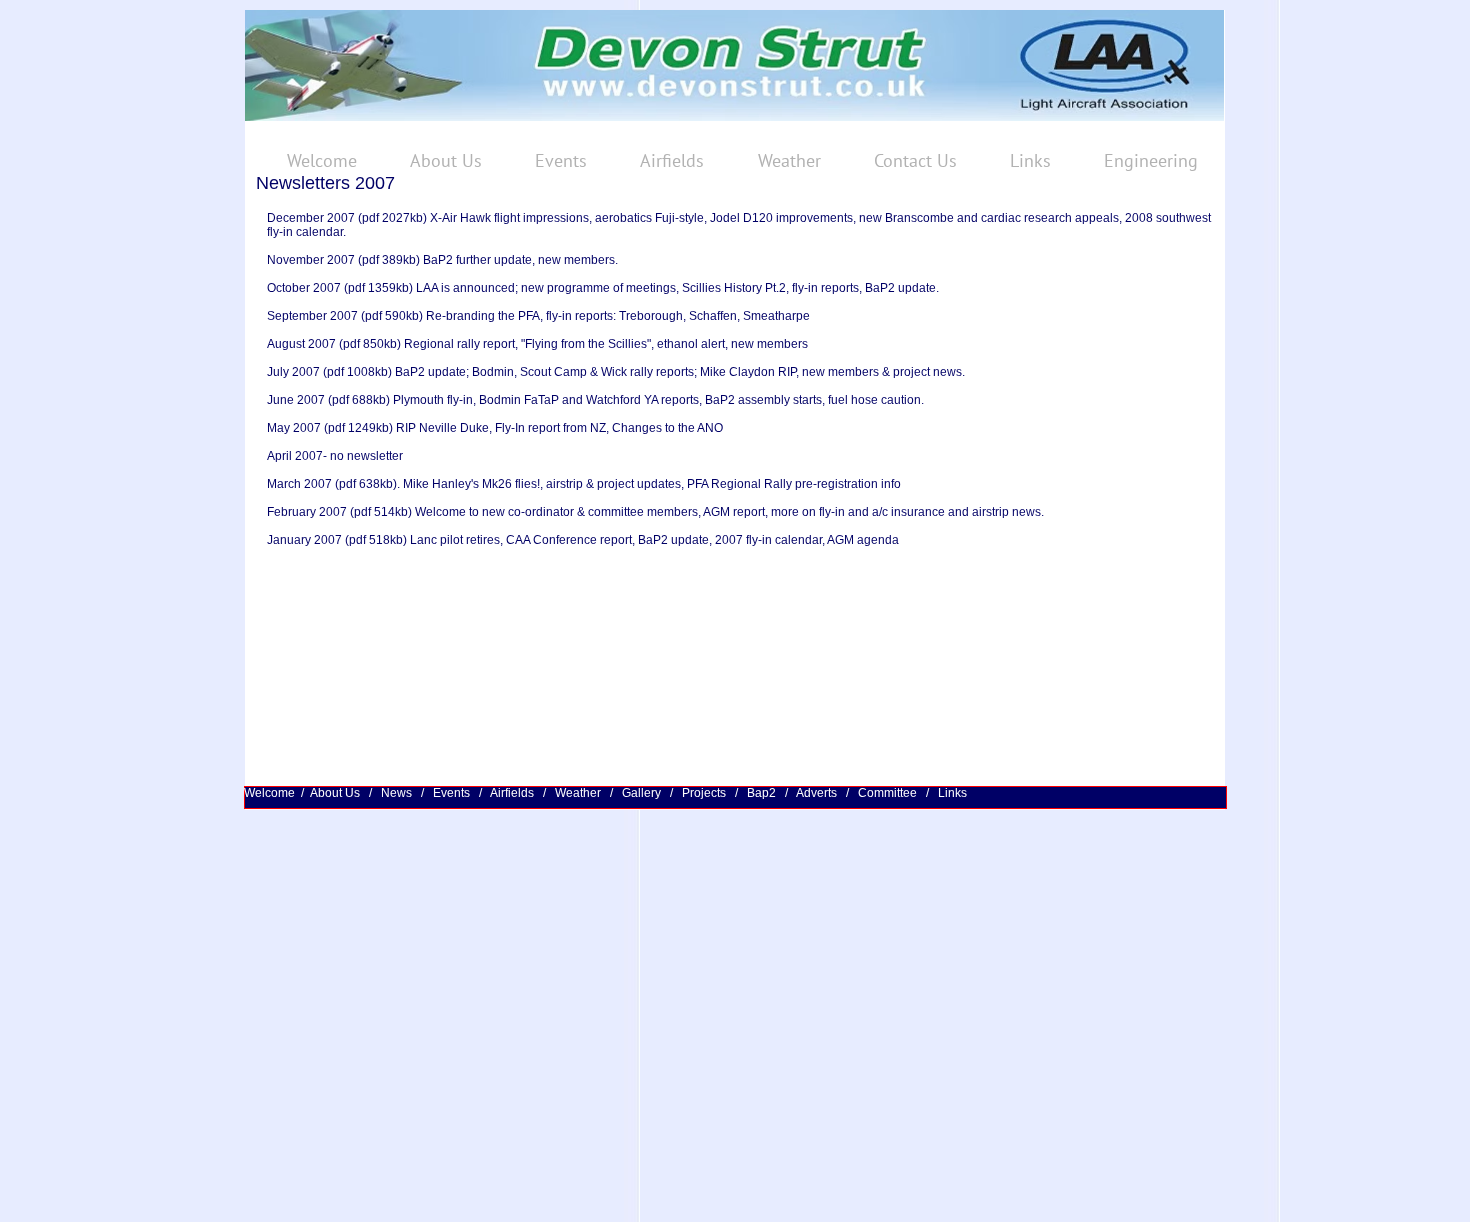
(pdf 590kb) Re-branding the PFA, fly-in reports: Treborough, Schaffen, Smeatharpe (584, 316)
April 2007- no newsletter (335, 456)
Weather (578, 793)
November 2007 (311, 260)
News (396, 793)
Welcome (269, 793)
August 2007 (301, 344)
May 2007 (294, 428)
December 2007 (312, 218)
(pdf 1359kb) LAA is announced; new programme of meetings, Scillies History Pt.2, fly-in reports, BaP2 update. (641, 288)
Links (952, 793)
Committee (889, 793)
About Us (338, 793)
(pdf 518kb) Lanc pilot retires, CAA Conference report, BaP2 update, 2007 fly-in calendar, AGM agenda (620, 540)
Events (453, 793)
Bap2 (761, 793)
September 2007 (312, 316)
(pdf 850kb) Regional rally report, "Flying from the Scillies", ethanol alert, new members (572, 344)
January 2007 (304, 540)
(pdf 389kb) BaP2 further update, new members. (486, 260)
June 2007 (297, 400)
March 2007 (299, 484)
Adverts (818, 793)
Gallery (643, 793)
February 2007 (307, 512)
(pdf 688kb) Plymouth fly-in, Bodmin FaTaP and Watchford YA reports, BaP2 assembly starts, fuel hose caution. (626, 400)
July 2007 (293, 372)
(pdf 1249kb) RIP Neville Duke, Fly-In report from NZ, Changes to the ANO (522, 428)
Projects (705, 793)
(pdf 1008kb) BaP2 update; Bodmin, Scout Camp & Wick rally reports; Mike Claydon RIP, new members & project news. (642, 372)
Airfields (512, 793)
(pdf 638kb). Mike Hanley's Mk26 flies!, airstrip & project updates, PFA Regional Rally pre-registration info (616, 484)
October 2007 (305, 288)
